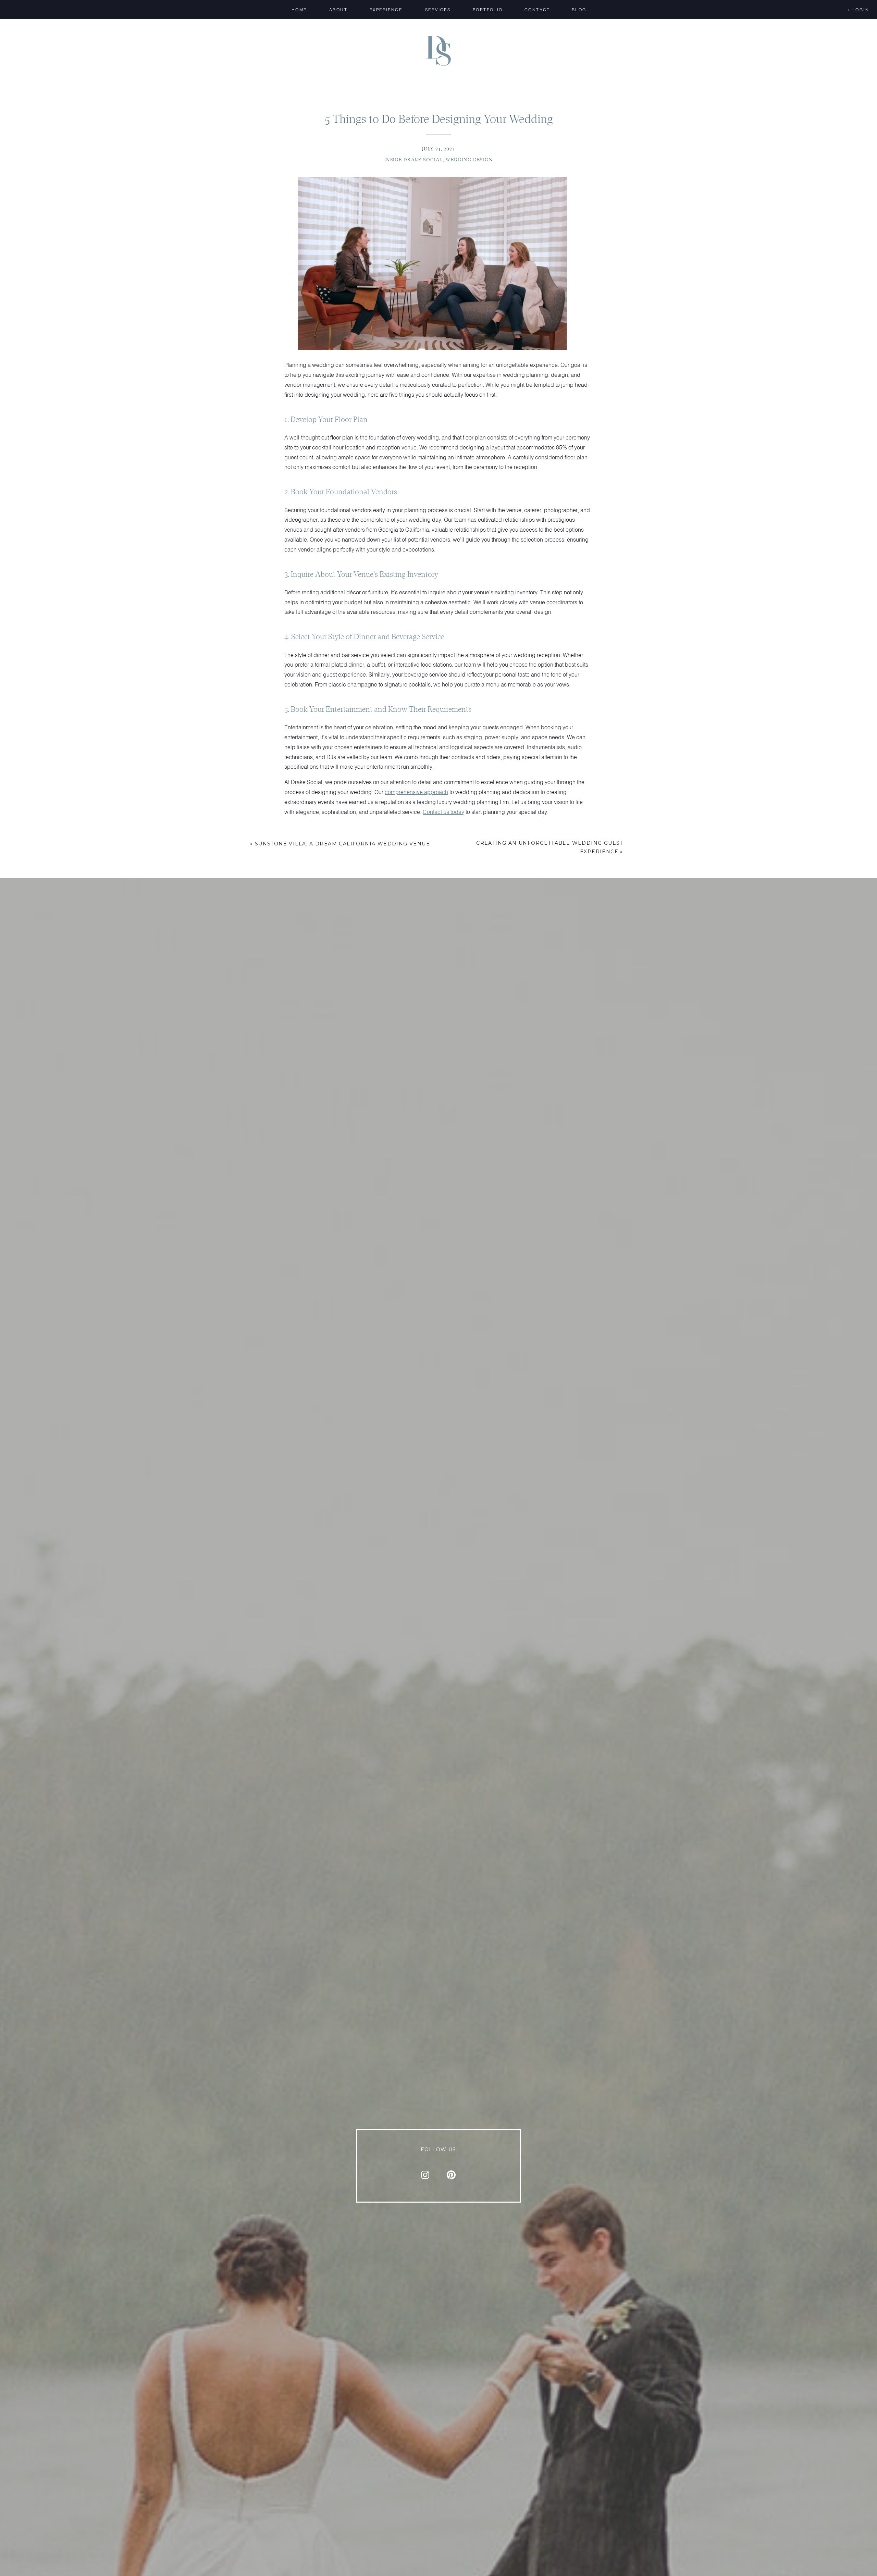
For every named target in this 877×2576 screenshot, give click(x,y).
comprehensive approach (416, 792)
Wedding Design (469, 160)
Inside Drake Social (414, 160)
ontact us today (446, 812)
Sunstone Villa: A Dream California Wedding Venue (342, 844)
